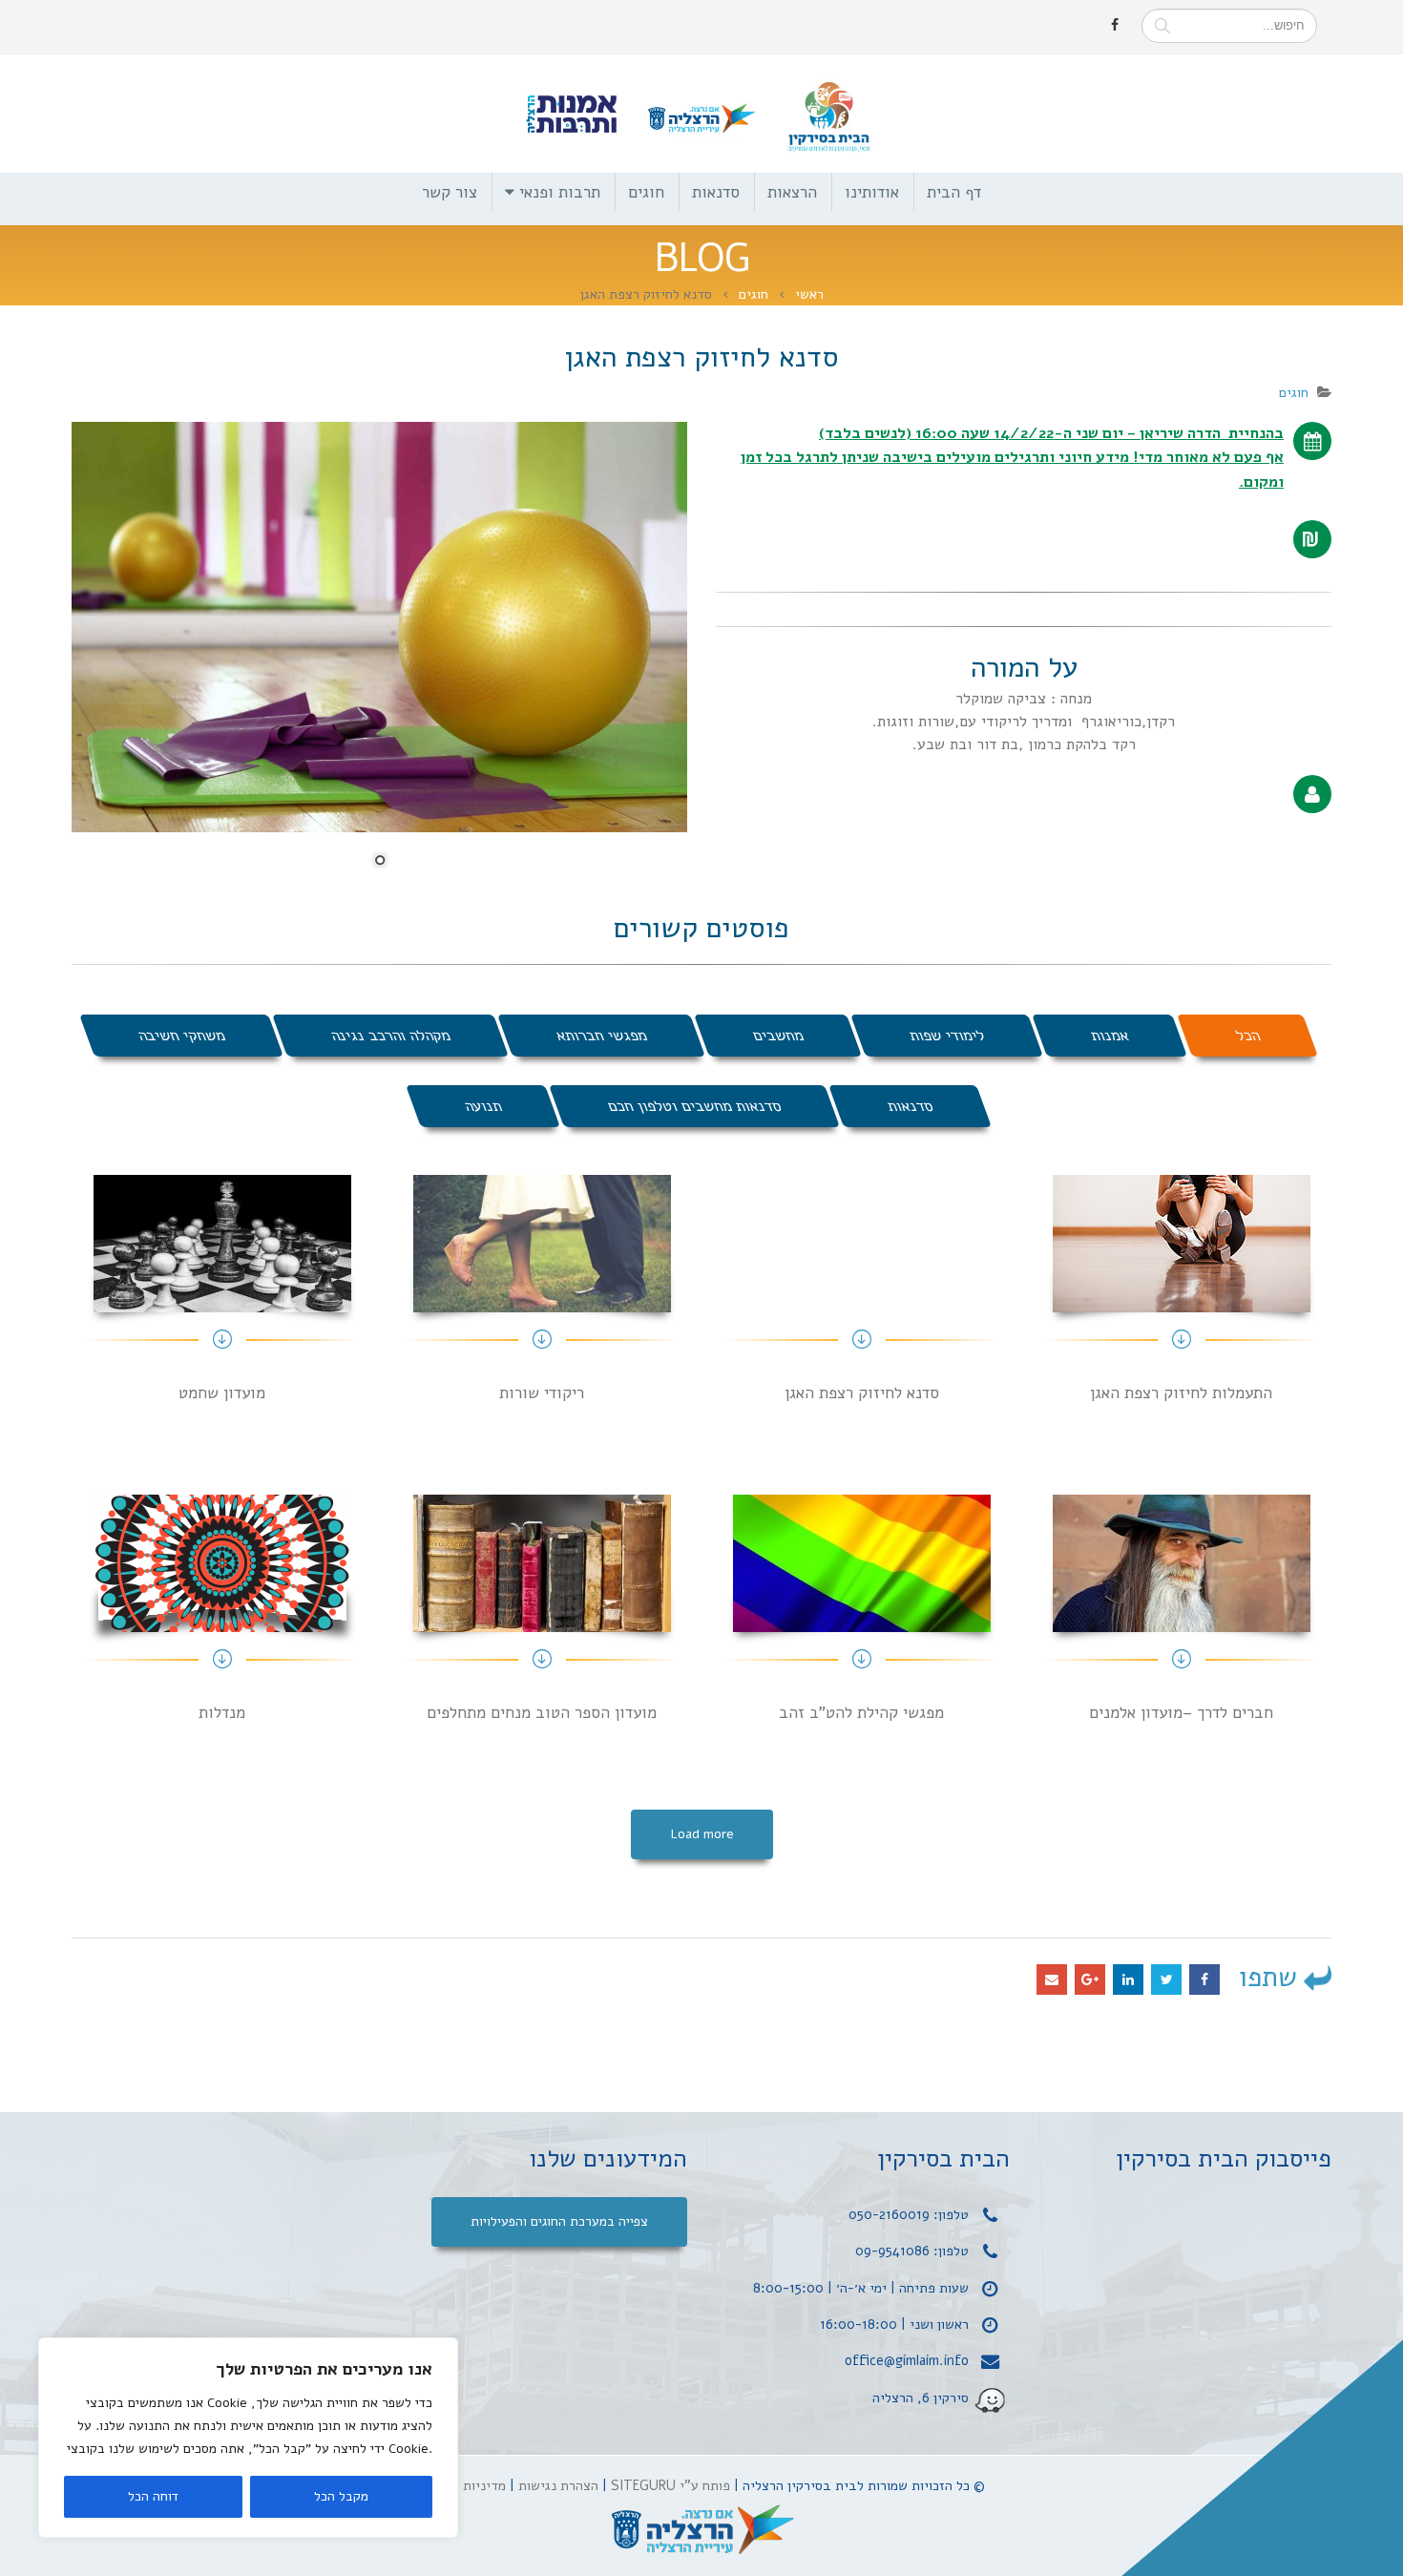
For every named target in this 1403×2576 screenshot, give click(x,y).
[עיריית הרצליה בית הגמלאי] (701, 2530)
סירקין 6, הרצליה (921, 2398)
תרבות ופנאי (560, 192)
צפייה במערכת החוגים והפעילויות (559, 2221)
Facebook (1204, 1979)
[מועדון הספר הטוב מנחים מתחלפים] (542, 1616)
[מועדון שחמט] (222, 1297)
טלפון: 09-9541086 (912, 2251)
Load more (702, 1834)
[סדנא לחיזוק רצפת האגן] (861, 1297)
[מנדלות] (222, 1616)
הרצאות (792, 192)
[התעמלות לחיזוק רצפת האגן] (1181, 1297)
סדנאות (716, 192)
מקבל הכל (341, 2496)
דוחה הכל (153, 2496)
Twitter (1166, 1979)
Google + (1090, 1979)
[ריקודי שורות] (542, 1297)
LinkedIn (1128, 1979)
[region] (248, 2438)
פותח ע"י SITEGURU (670, 2485)
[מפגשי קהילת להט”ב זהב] (861, 1616)
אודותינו (872, 192)
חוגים (646, 192)
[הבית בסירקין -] (701, 114)
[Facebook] (1115, 25)
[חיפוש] (1162, 26)
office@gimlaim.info (907, 2360)
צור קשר (450, 192)
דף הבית (954, 192)
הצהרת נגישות (558, 2485)
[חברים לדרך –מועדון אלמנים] (1181, 1616)
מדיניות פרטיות (462, 2485)
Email (1052, 1979)
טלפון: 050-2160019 (909, 2214)
